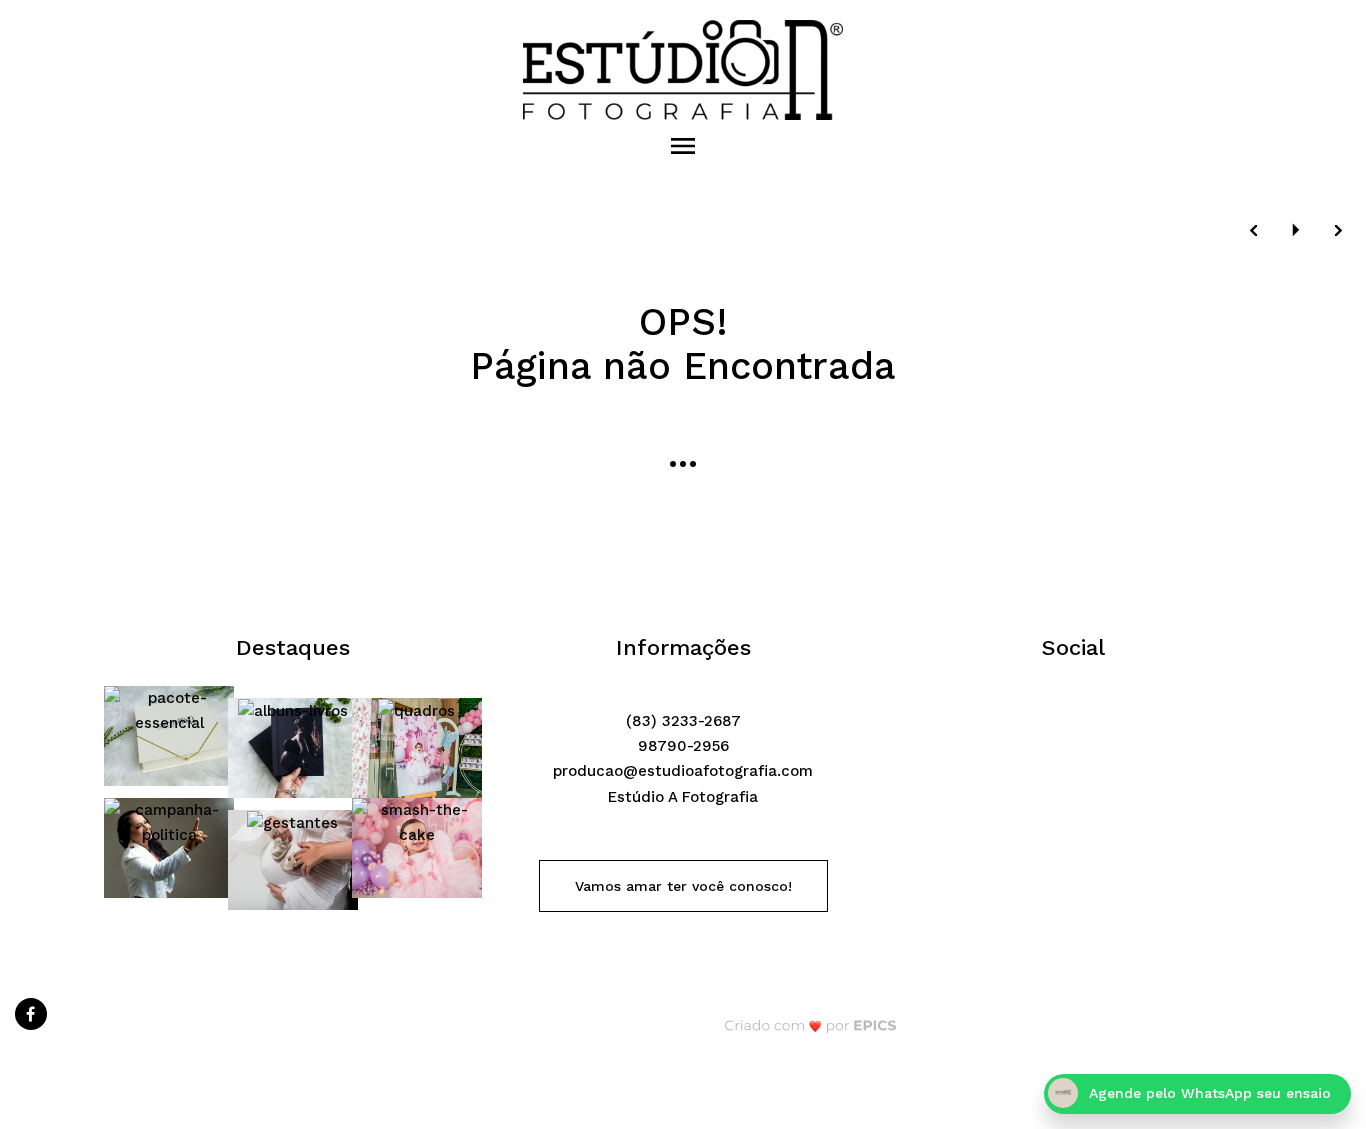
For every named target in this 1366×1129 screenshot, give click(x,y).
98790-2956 (683, 746)
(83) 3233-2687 (683, 721)
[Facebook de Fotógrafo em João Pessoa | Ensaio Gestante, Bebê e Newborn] (33, 1011)
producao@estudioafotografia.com (683, 771)
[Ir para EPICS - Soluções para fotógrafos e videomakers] (810, 1025)
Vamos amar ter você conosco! (683, 886)
